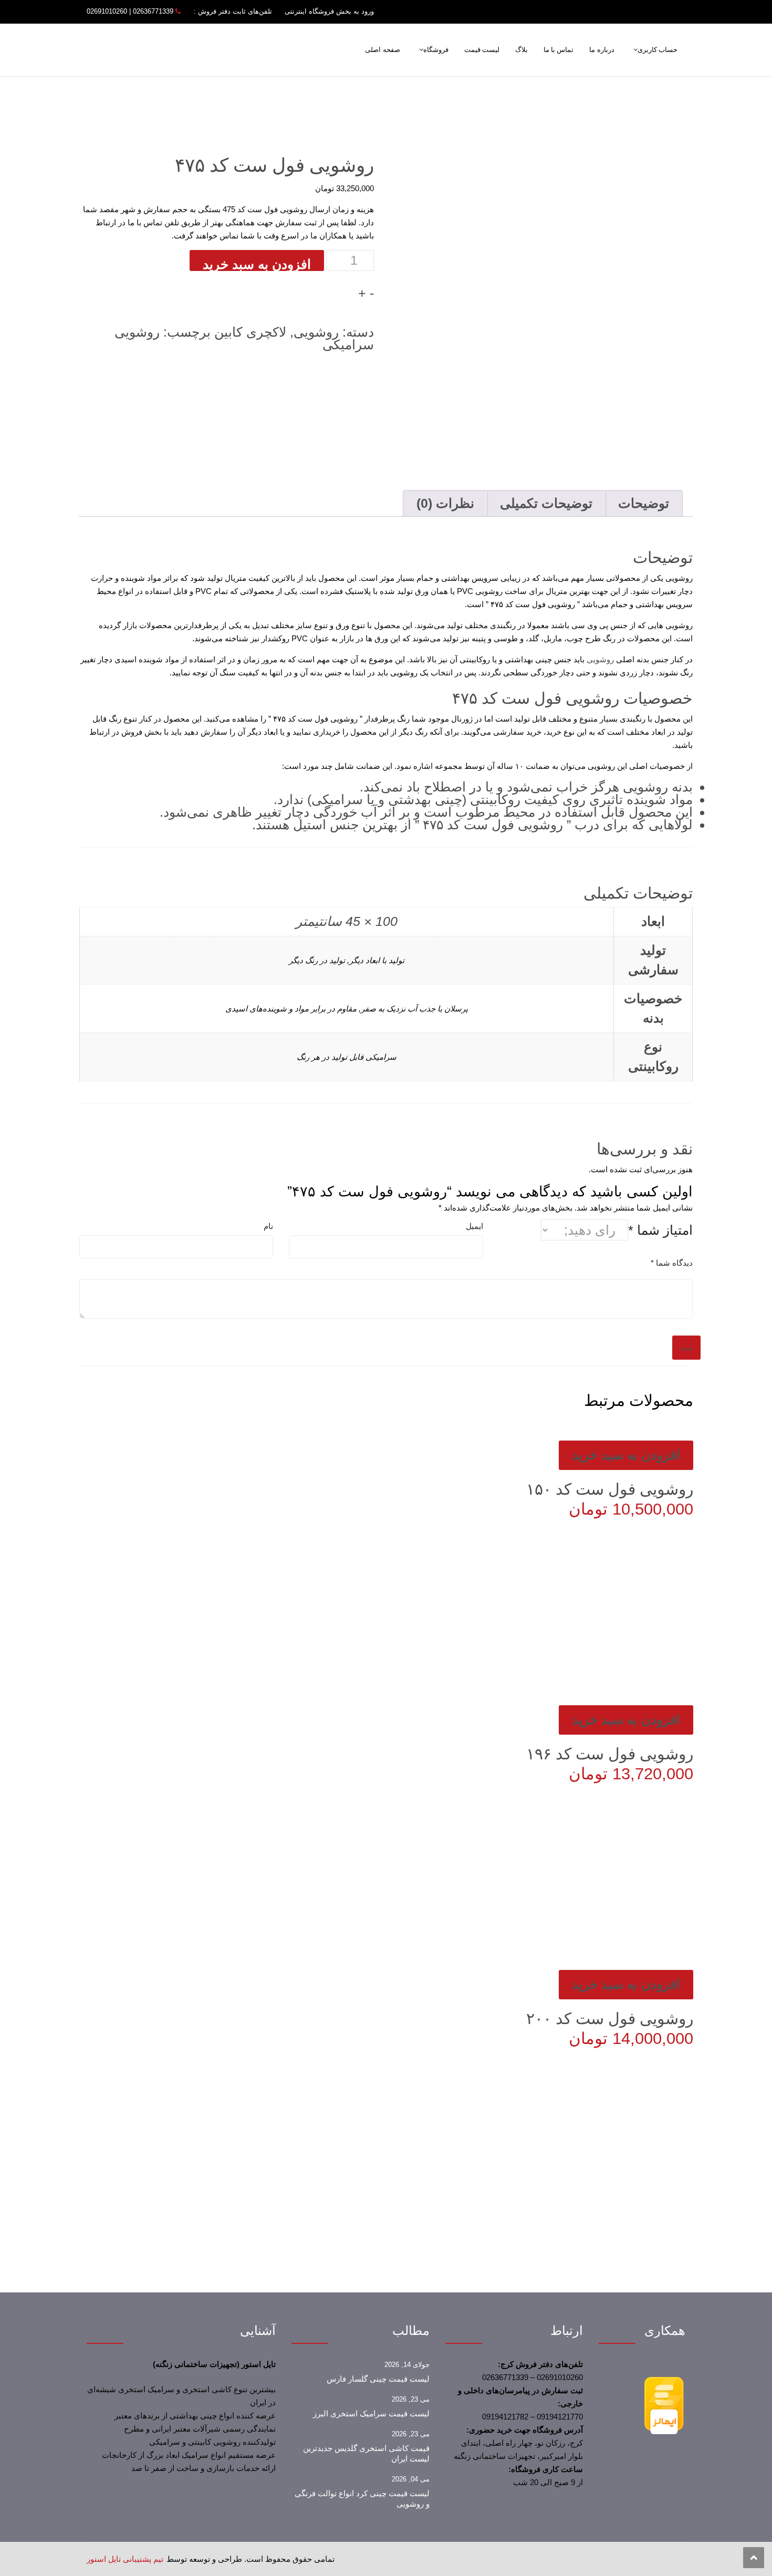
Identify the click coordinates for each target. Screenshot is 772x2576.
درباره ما (602, 50)
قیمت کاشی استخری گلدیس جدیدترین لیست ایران (366, 2454)
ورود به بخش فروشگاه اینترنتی (329, 11)
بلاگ (521, 50)
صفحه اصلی (382, 50)
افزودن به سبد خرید (257, 264)
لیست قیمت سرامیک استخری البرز (371, 2414)
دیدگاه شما (672, 1263)
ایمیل (474, 1226)
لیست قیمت (482, 50)
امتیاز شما (660, 1230)
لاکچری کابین (250, 332)
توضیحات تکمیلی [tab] (546, 503)
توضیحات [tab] (644, 503)
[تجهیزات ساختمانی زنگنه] (218, 53)
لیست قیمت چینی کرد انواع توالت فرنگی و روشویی (362, 2499)
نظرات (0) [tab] (445, 503)
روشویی (316, 332)
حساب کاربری (658, 50)
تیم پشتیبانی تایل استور (125, 2559)
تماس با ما (559, 50)
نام (268, 1226)
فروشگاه (436, 50)
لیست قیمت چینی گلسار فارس (378, 2379)
